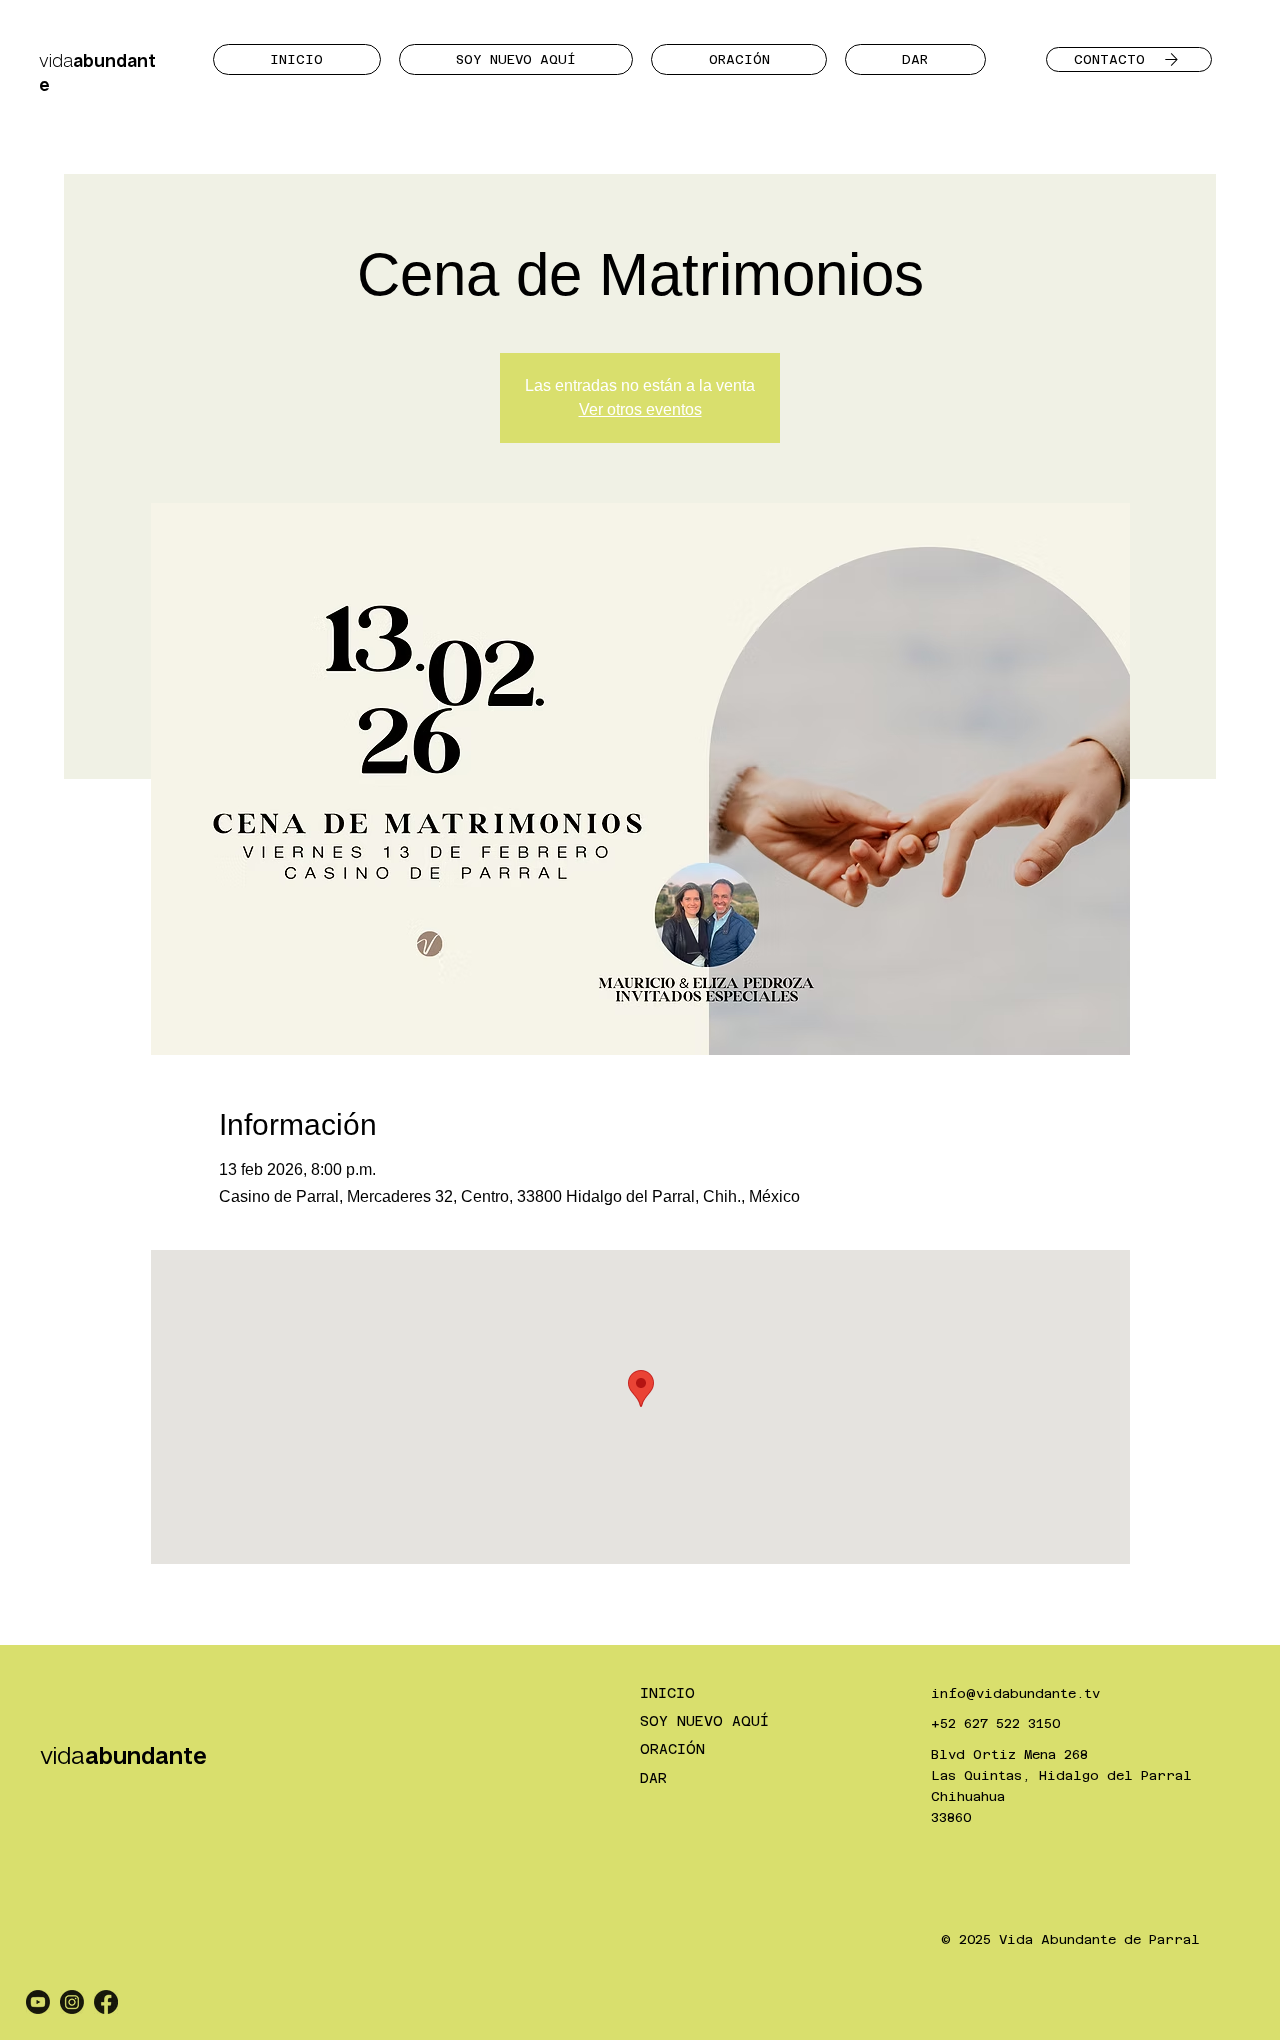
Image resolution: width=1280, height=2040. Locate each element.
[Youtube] (38, 2002)
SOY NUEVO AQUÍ (704, 1721)
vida (123, 1754)
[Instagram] (72, 2002)
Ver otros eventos (640, 409)
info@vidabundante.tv (1015, 1693)
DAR (653, 1778)
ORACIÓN (672, 1749)
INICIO (667, 1693)
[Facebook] (106, 2002)
